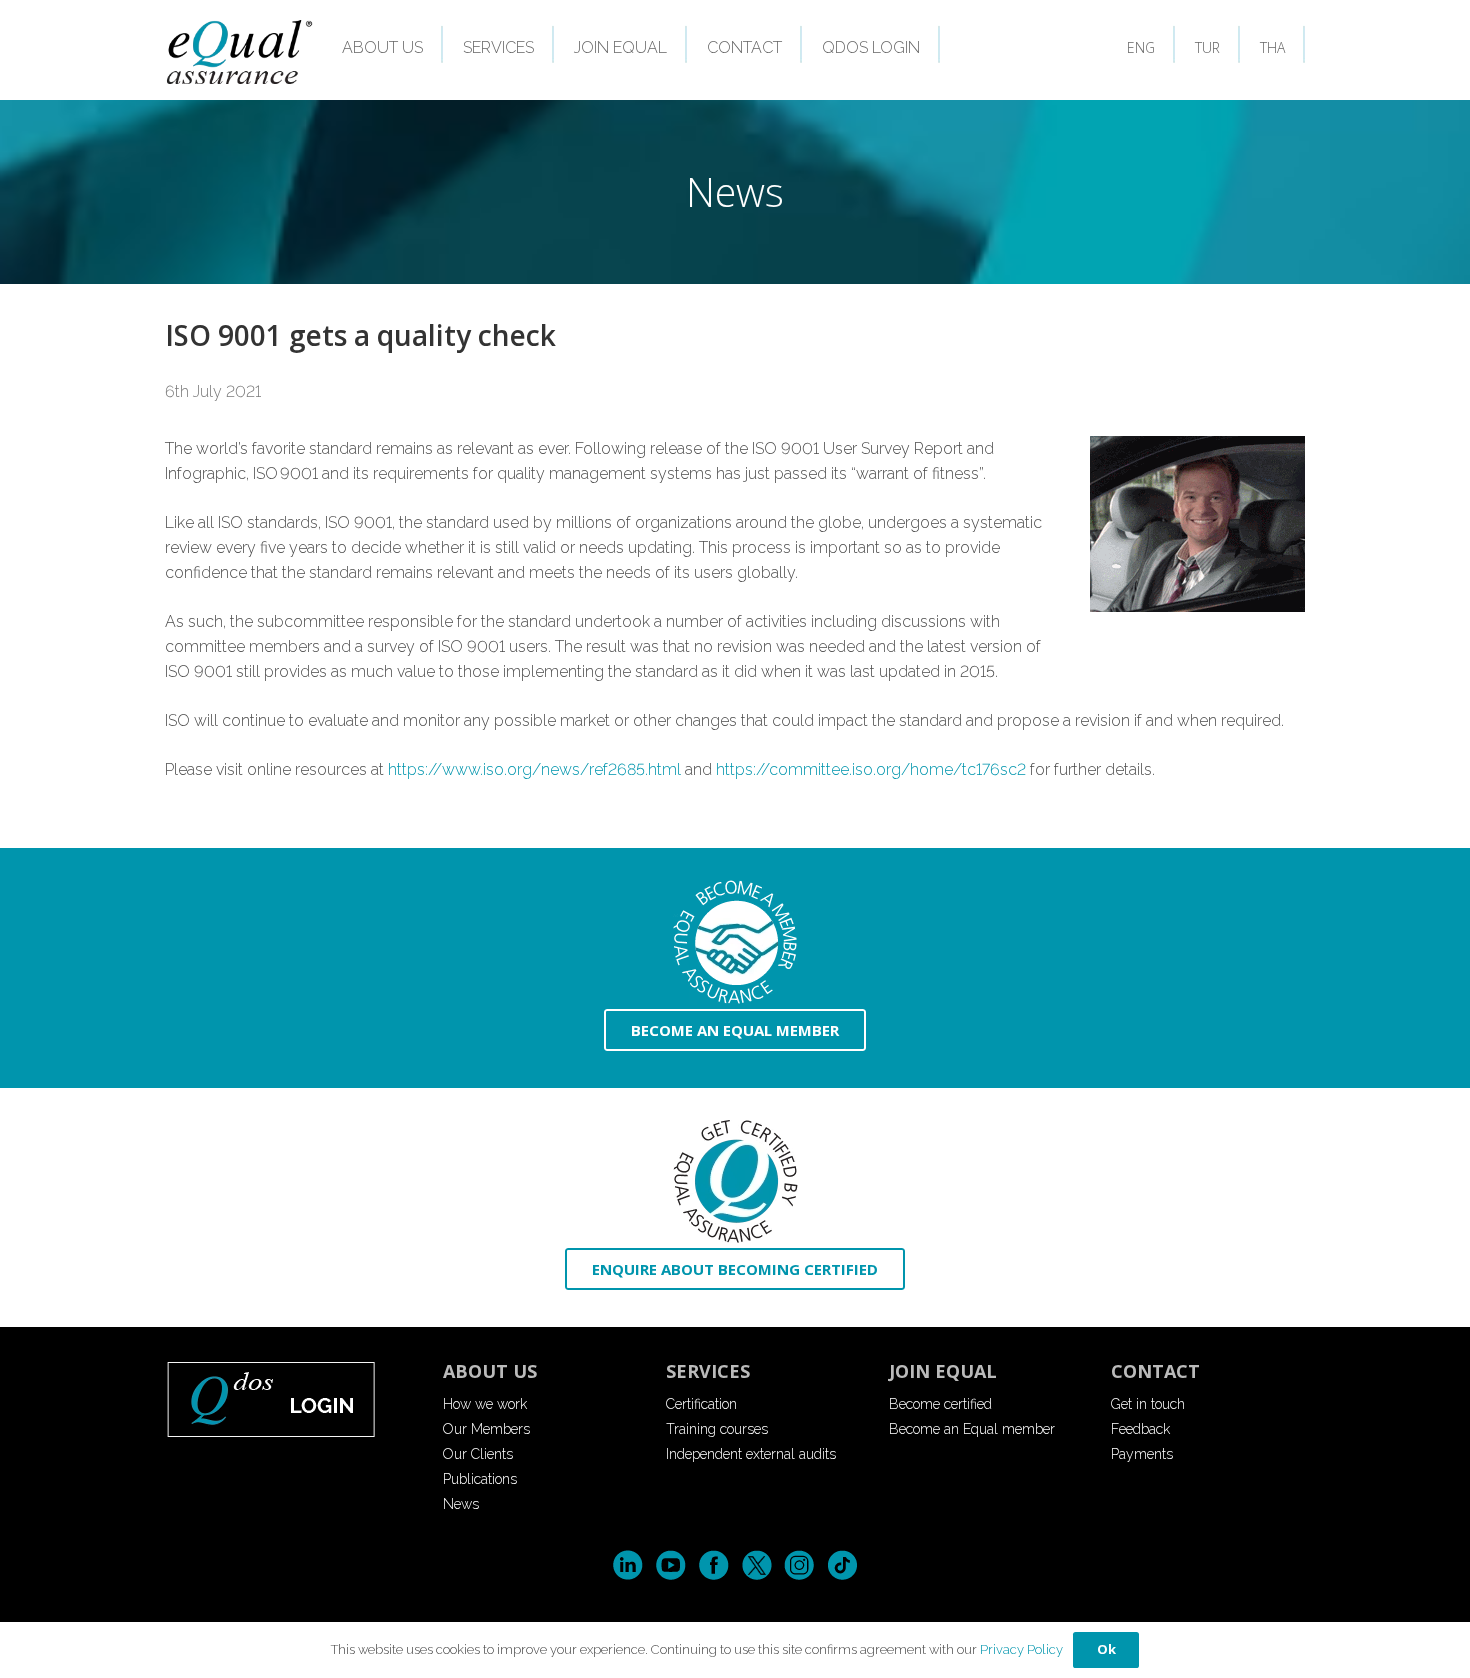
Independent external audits (751, 1454)
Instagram (799, 1565)
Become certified (940, 1404)
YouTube (670, 1565)
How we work (485, 1404)
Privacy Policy (1021, 1649)
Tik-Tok (842, 1565)
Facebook (713, 1565)
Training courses (717, 1429)
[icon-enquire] (735, 1181)
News (461, 1504)
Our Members (486, 1429)
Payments (1142, 1454)
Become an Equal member (972, 1429)
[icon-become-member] (735, 942)
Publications (480, 1479)
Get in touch (1148, 1404)
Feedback (1140, 1429)
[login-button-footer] (289, 1398)
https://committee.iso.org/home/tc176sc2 (871, 769)
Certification (701, 1404)
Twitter (756, 1565)
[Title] (241, 50)
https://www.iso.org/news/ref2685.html (534, 769)
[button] (437, 48)
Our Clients (478, 1454)
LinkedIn (627, 1565)
